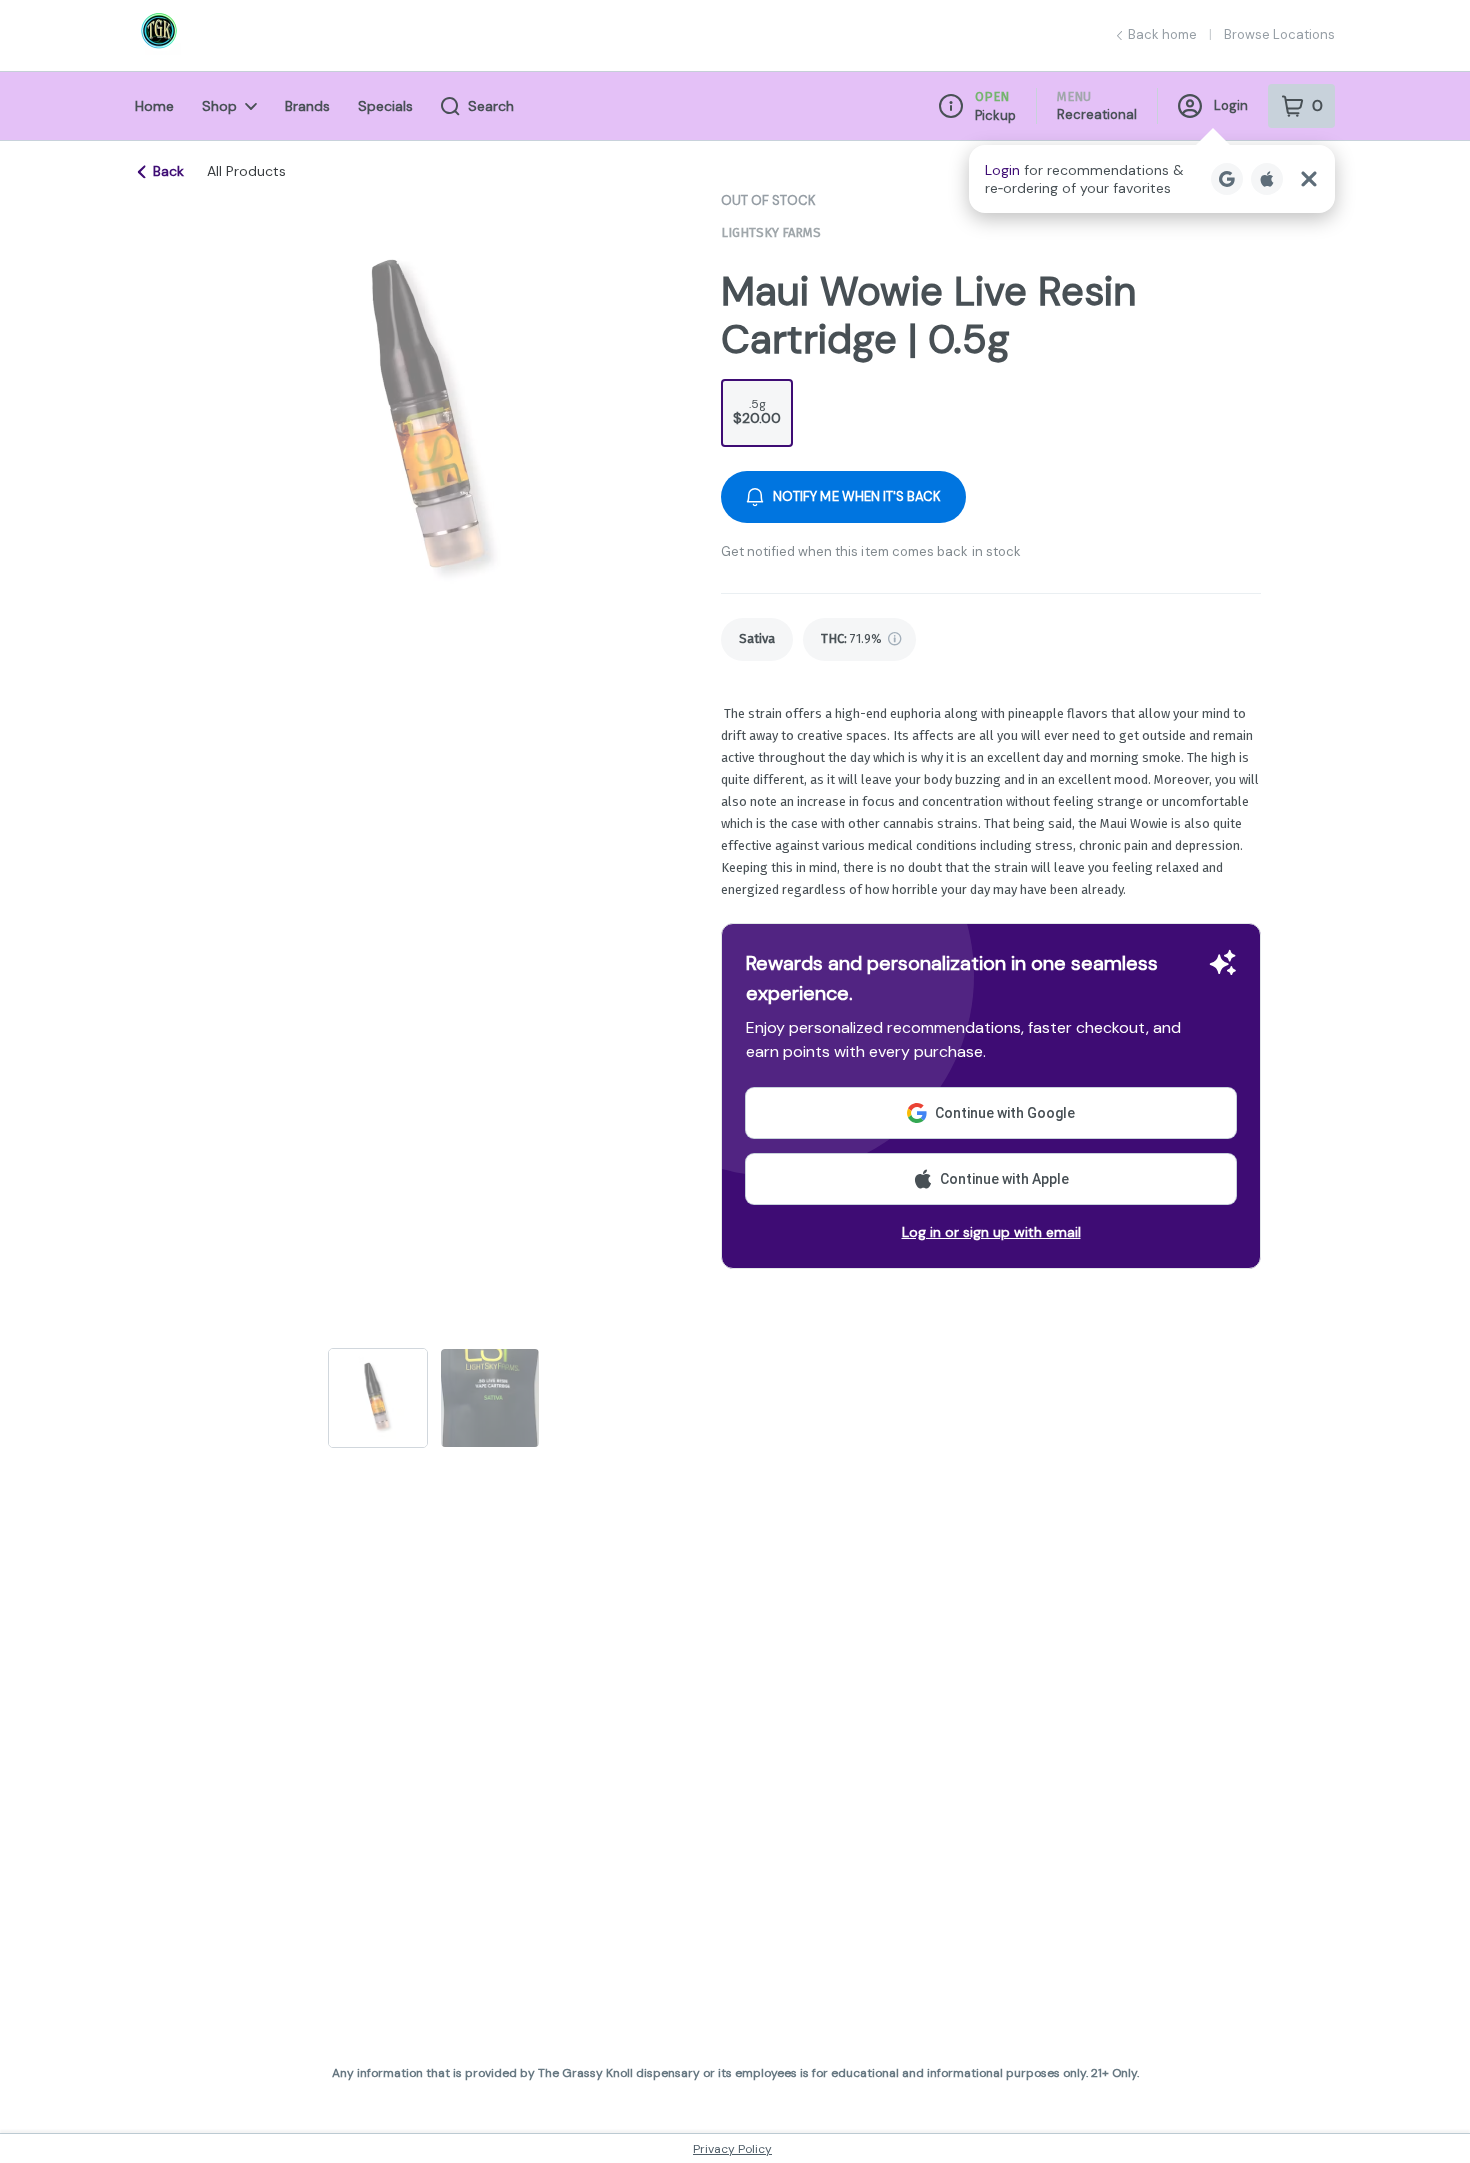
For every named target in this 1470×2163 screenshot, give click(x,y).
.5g (757, 411)
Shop (219, 106)
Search (491, 106)
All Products (246, 171)
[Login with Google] (1227, 179)
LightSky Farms (771, 232)
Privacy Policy (732, 2149)
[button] (1152, 179)
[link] (757, 639)
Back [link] (168, 171)
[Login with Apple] (1267, 179)
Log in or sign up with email (991, 1232)
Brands (307, 106)
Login (1231, 105)
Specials (385, 106)
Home (154, 106)
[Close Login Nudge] (1309, 179)
